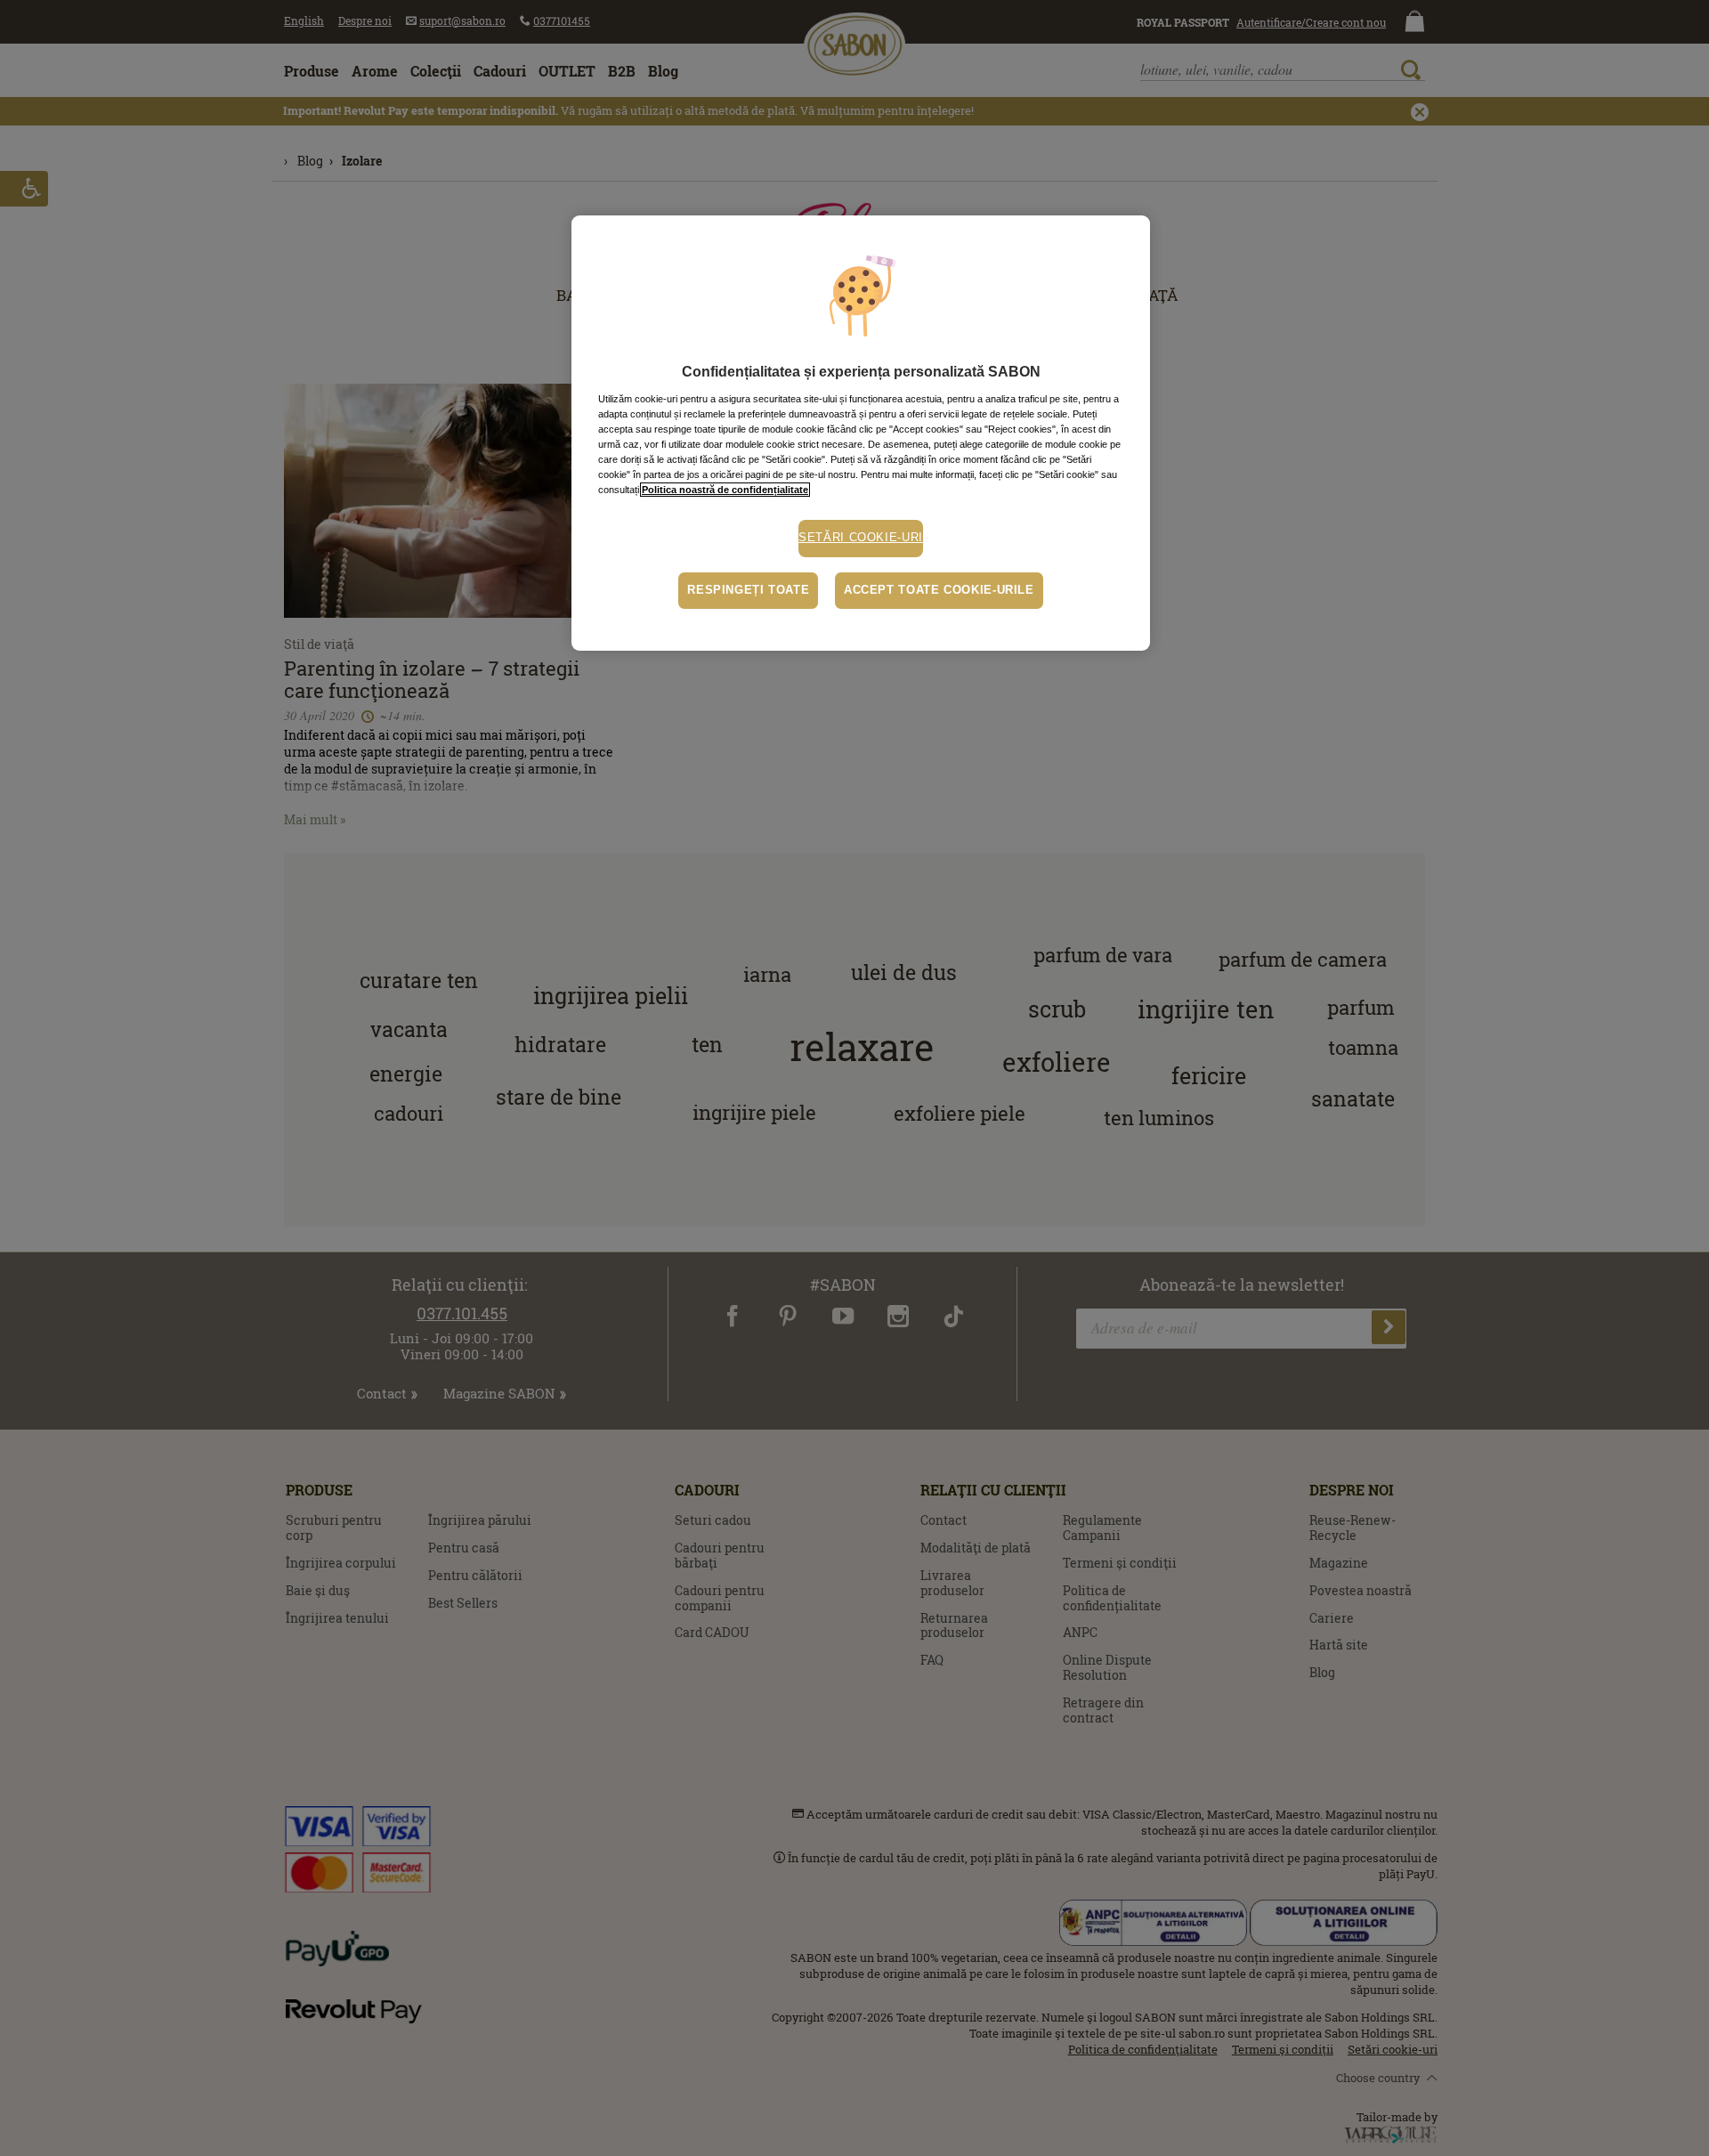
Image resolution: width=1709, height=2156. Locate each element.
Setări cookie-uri (861, 538)
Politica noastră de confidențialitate (725, 490)
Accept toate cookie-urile (939, 590)
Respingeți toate (748, 590)
